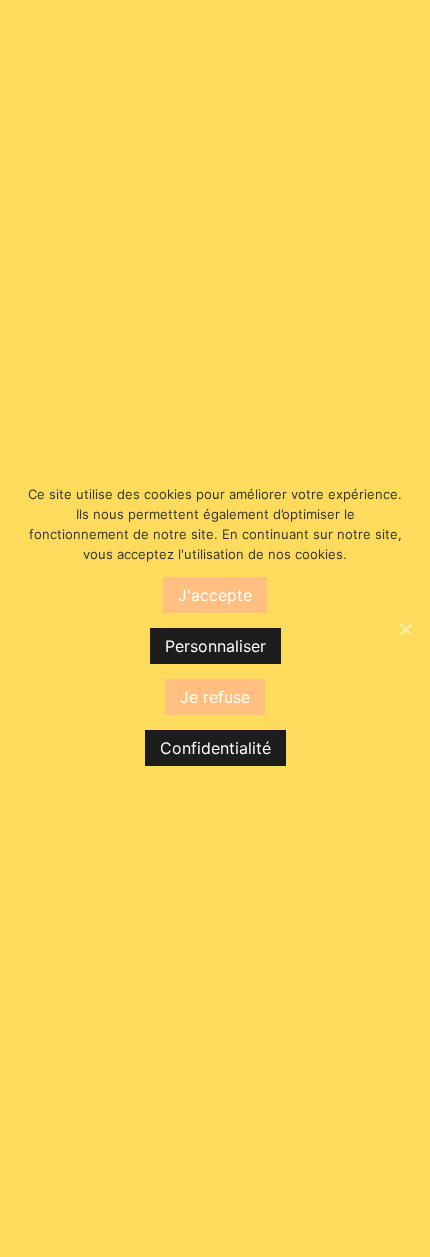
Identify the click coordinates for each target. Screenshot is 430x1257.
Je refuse (215, 697)
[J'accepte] (405, 629)
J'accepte (215, 595)
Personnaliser (215, 646)
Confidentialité (215, 748)
